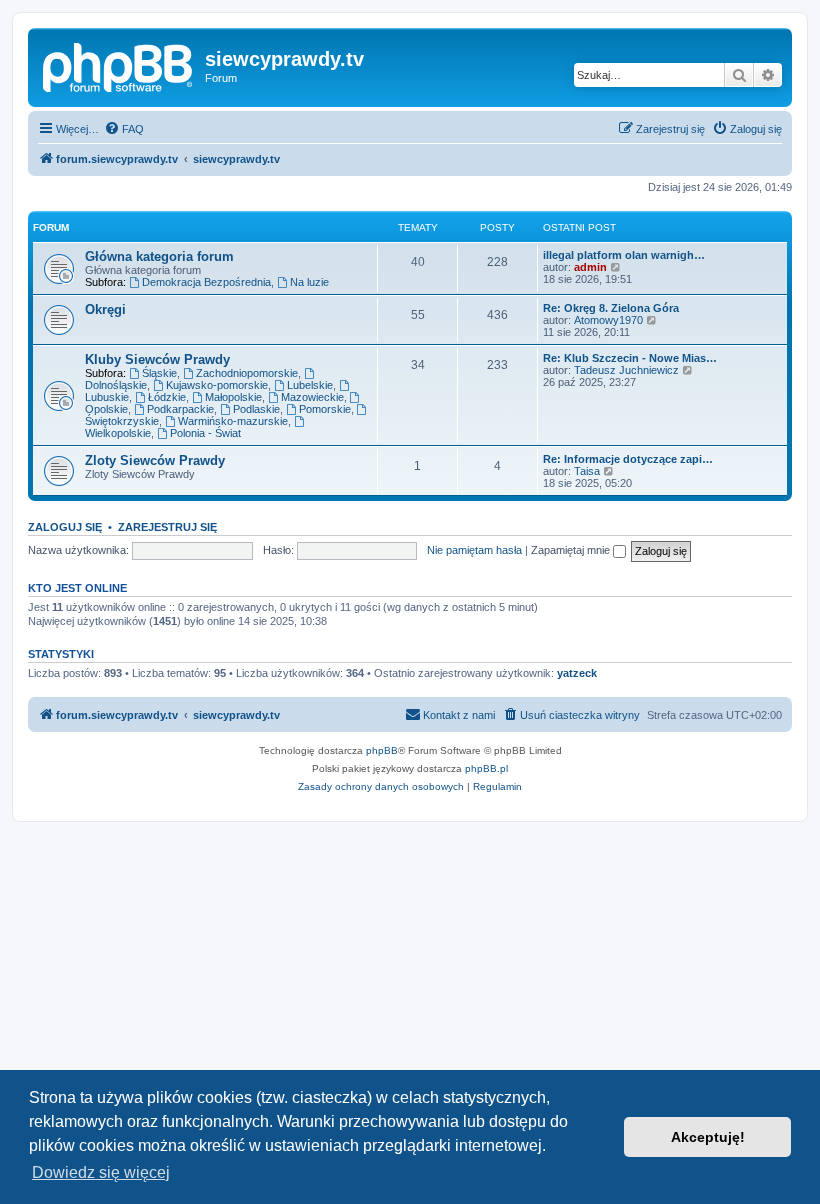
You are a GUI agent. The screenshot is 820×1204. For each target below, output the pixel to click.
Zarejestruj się (167, 527)
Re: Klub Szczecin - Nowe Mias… (630, 358)
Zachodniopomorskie (247, 373)
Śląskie (159, 373)
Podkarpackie (180, 409)
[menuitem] (124, 129)
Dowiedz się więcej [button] (101, 1172)
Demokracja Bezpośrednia (206, 282)
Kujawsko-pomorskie (217, 385)
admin (590, 267)
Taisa (587, 471)
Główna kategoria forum (159, 256)
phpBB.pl (486, 768)
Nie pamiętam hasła (474, 550)
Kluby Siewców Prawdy (157, 359)
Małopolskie (233, 397)
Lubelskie (310, 385)
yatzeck (577, 673)
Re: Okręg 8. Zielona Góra (611, 308)
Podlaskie (256, 409)
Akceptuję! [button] (708, 1137)
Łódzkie (167, 397)
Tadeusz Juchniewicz (626, 370)
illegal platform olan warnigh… (624, 255)
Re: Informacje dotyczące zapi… (628, 459)
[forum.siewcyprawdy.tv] (119, 65)
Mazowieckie (312, 397)
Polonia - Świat (205, 433)
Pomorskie (325, 409)
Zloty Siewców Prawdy (155, 460)
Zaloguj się (65, 527)
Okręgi (105, 309)
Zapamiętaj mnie (572, 550)
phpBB (382, 750)
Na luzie (309, 282)
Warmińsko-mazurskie (233, 421)
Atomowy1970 (608, 320)
